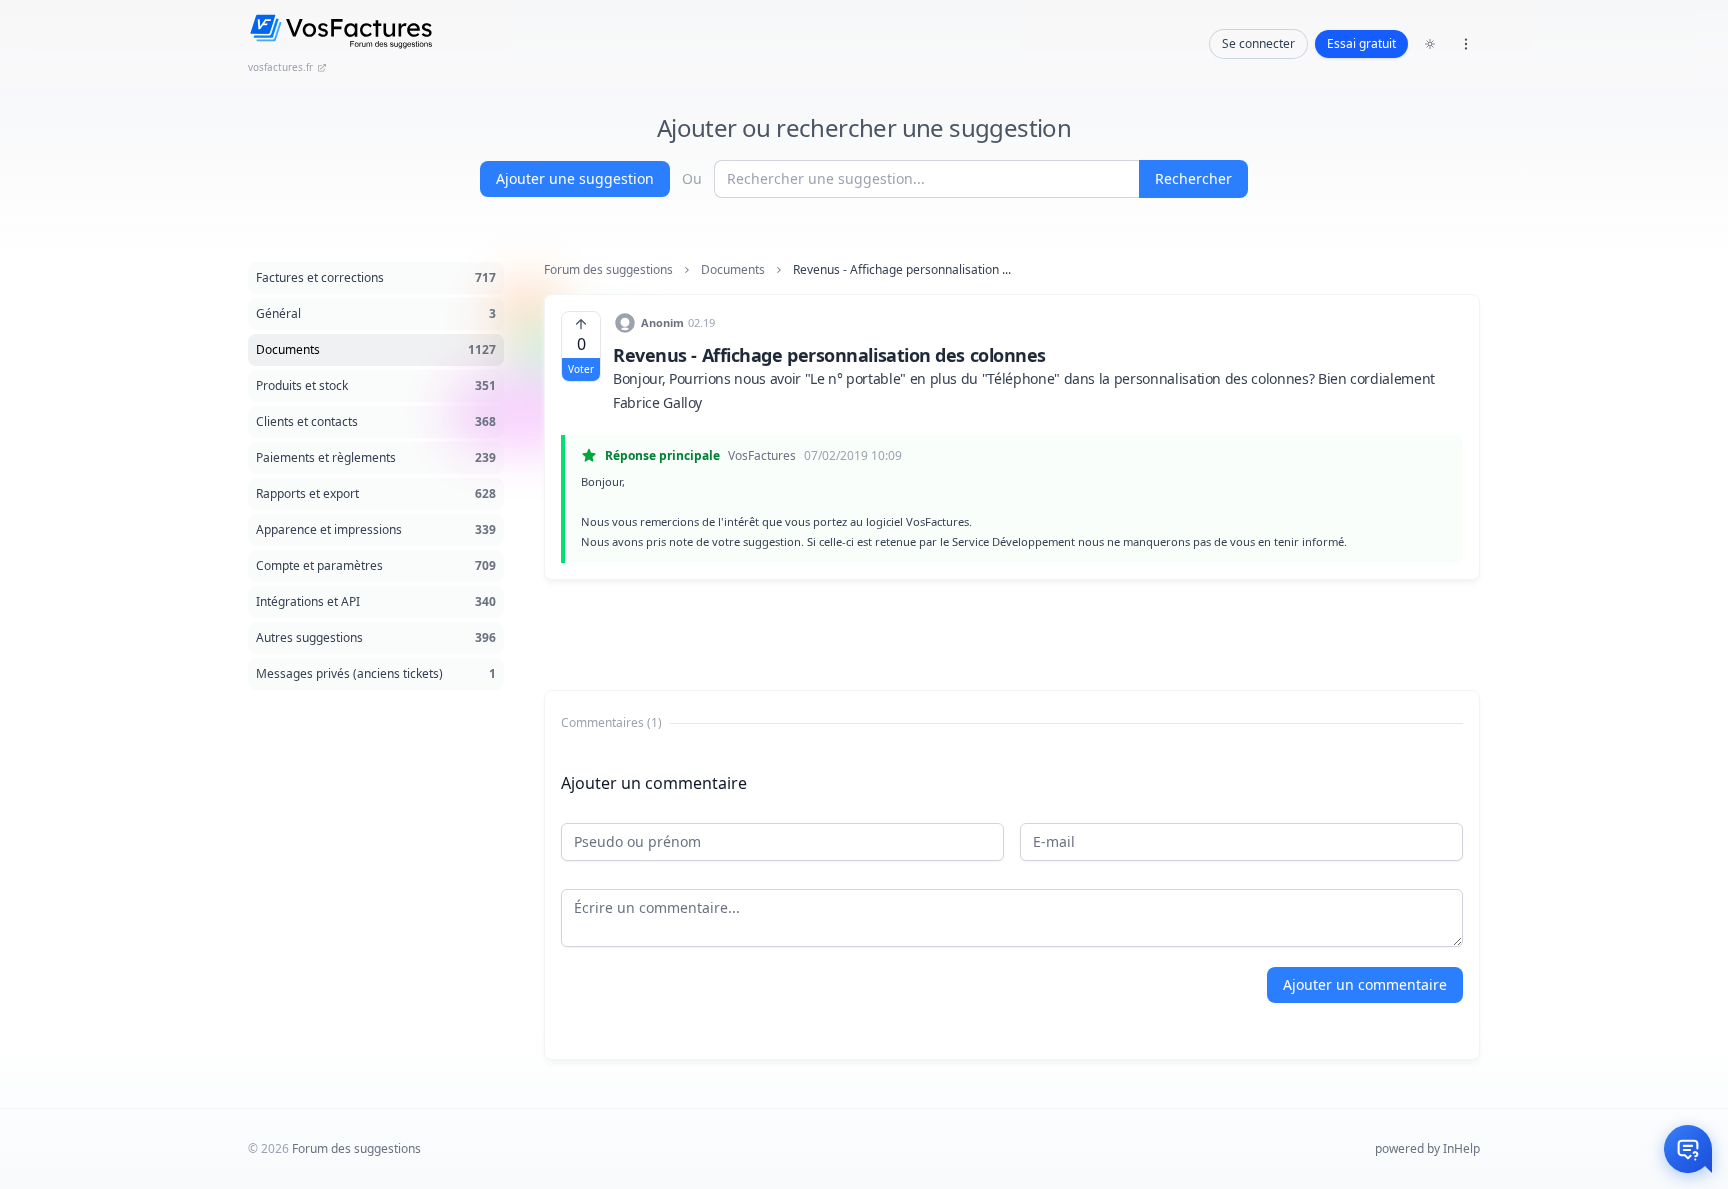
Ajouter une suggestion (575, 178)
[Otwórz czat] (1688, 1149)
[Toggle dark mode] (1430, 44)
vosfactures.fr (280, 67)
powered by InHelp (1427, 1148)
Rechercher (1193, 178)
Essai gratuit (1361, 43)
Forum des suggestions (608, 270)
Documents (733, 270)
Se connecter (1258, 43)
